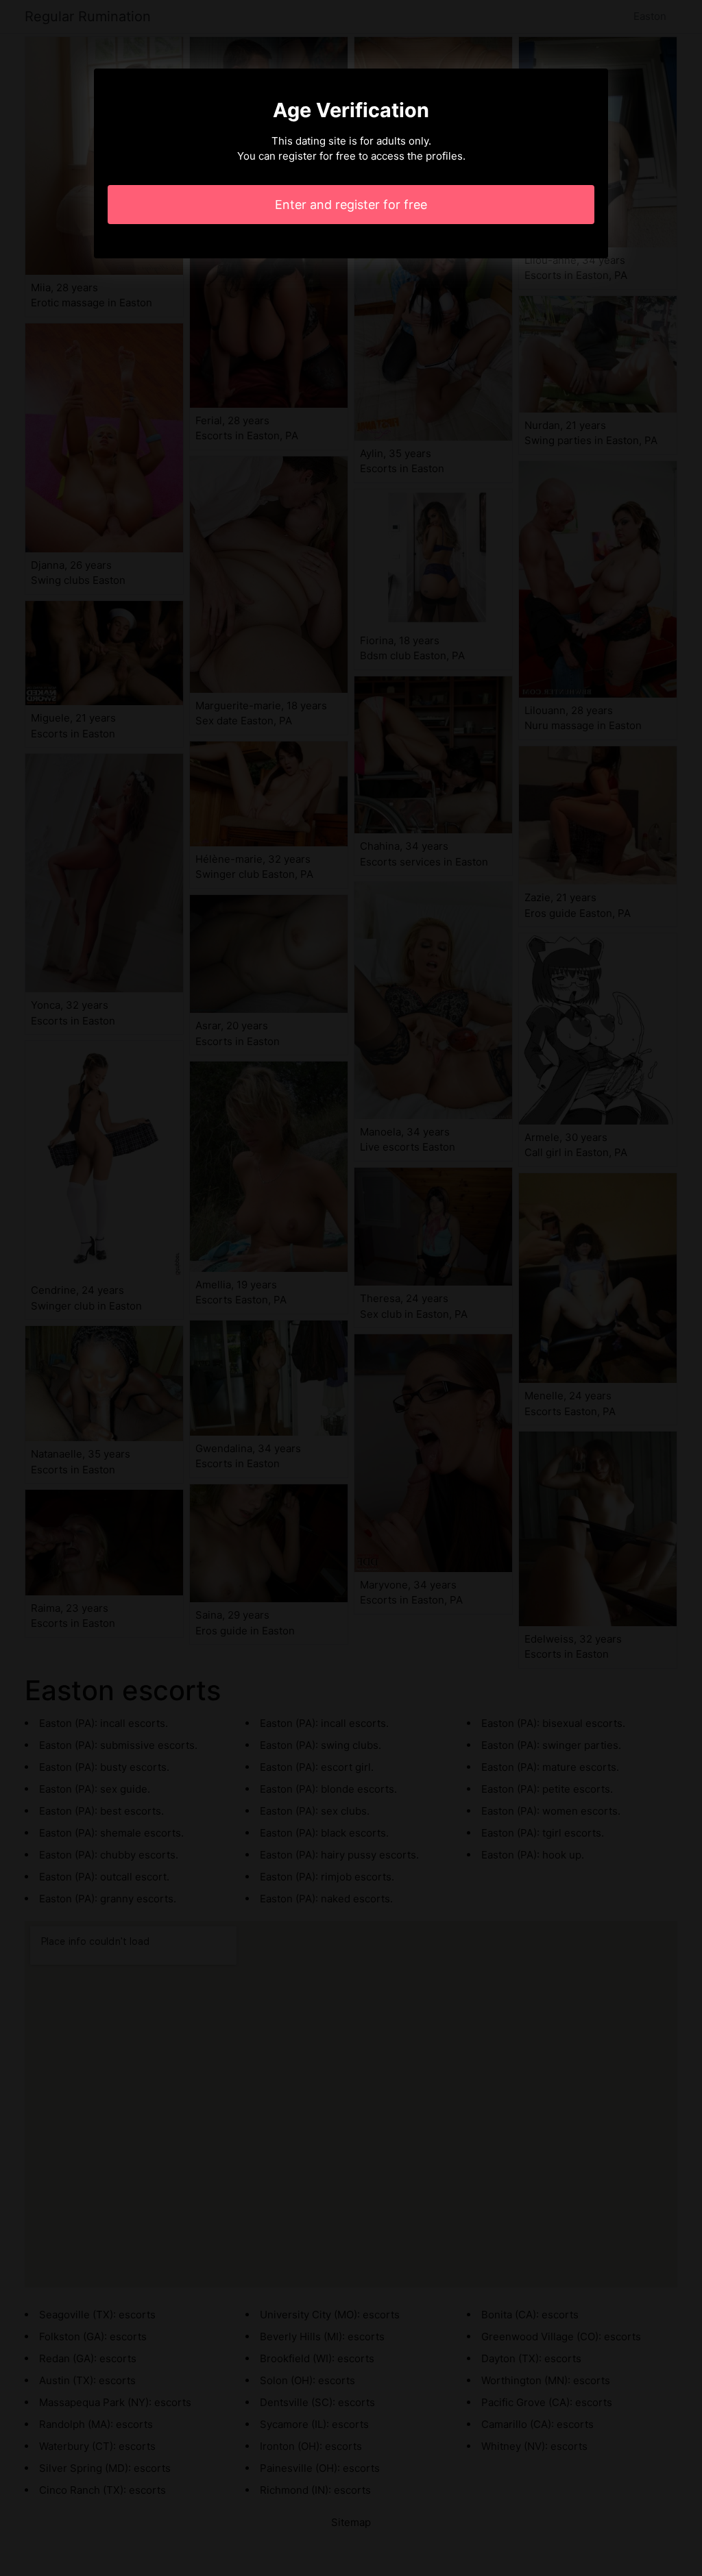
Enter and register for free (351, 205)
